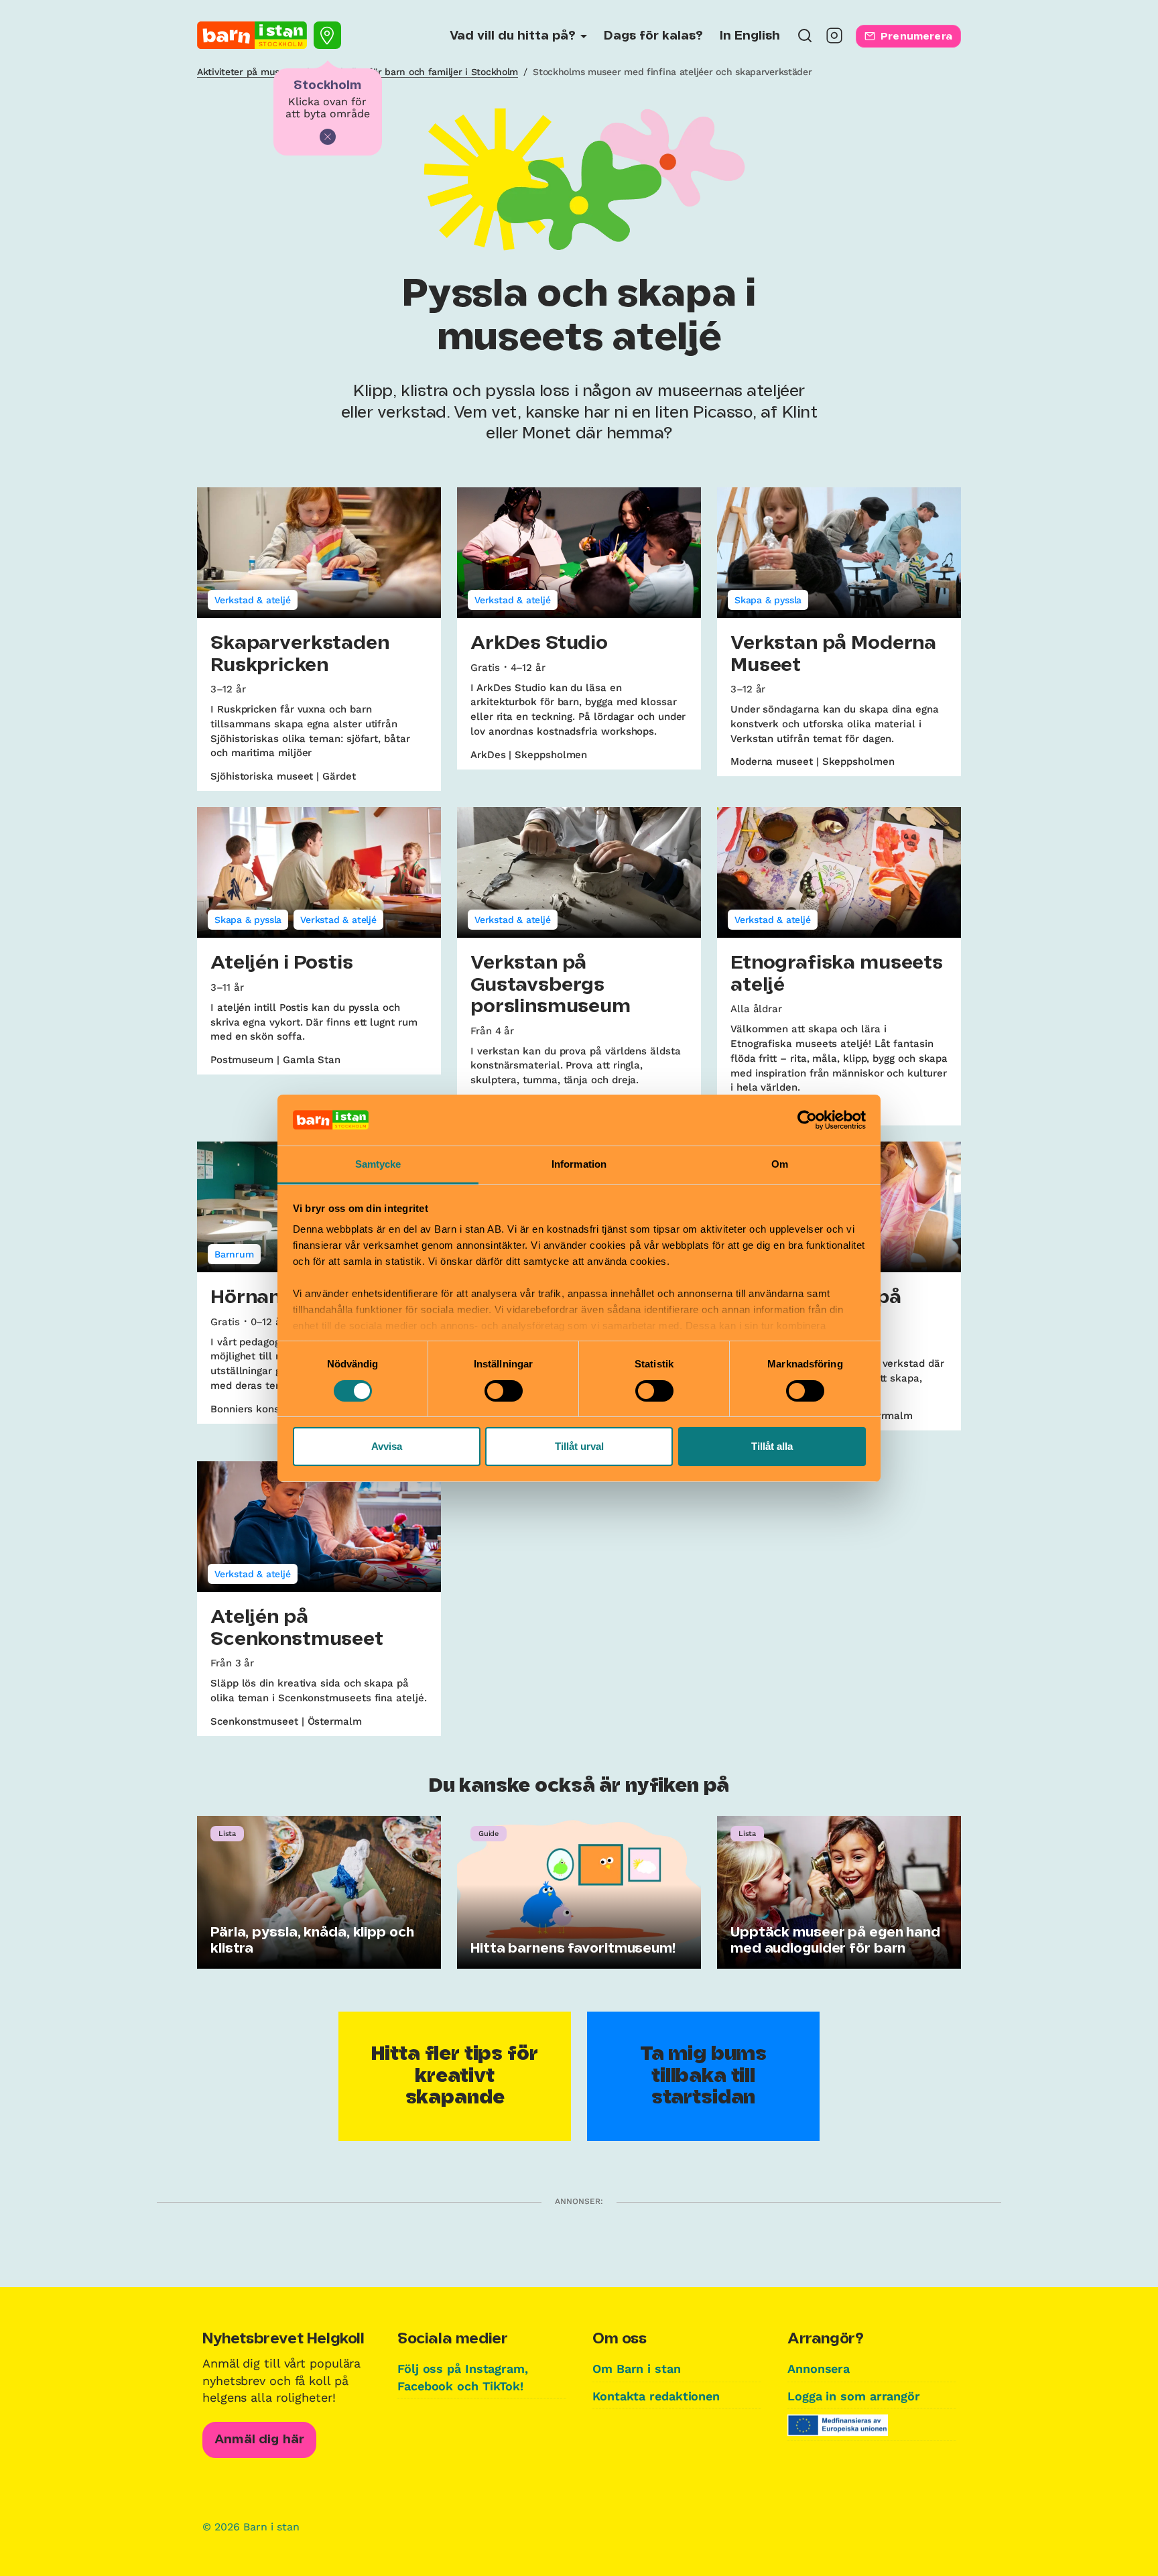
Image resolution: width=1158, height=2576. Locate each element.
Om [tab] (780, 1164)
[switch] (504, 1391)
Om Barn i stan (637, 2369)
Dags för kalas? (653, 36)
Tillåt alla (772, 1446)
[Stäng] (328, 137)
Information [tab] (579, 1164)
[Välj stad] (327, 35)
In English (750, 36)
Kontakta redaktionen (656, 2396)
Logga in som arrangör (854, 2396)
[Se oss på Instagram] (834, 40)
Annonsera (819, 2369)
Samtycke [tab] (378, 1164)
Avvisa (387, 1446)
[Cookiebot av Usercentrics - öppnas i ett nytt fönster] (807, 1120)
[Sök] (805, 40)
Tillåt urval (579, 1446)
